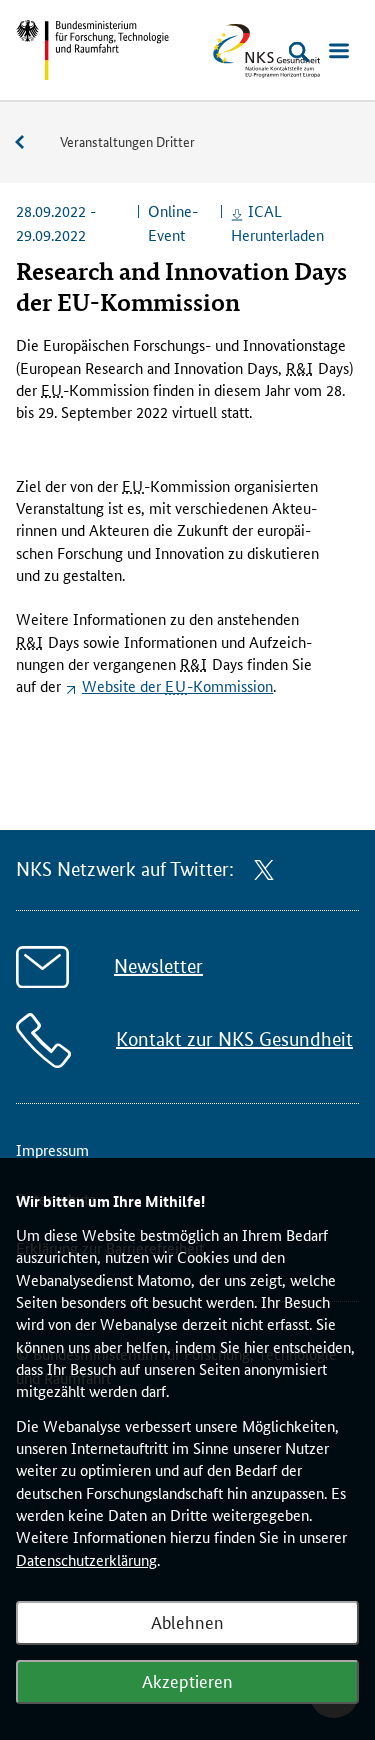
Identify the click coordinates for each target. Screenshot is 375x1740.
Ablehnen (187, 1621)
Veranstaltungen (30, 142)
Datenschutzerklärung (86, 1559)
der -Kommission (177, 685)
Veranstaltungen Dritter (127, 141)
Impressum (52, 1149)
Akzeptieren (187, 1680)
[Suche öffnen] (299, 52)
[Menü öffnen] (339, 52)
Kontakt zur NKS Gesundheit (234, 1039)
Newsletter (158, 966)
